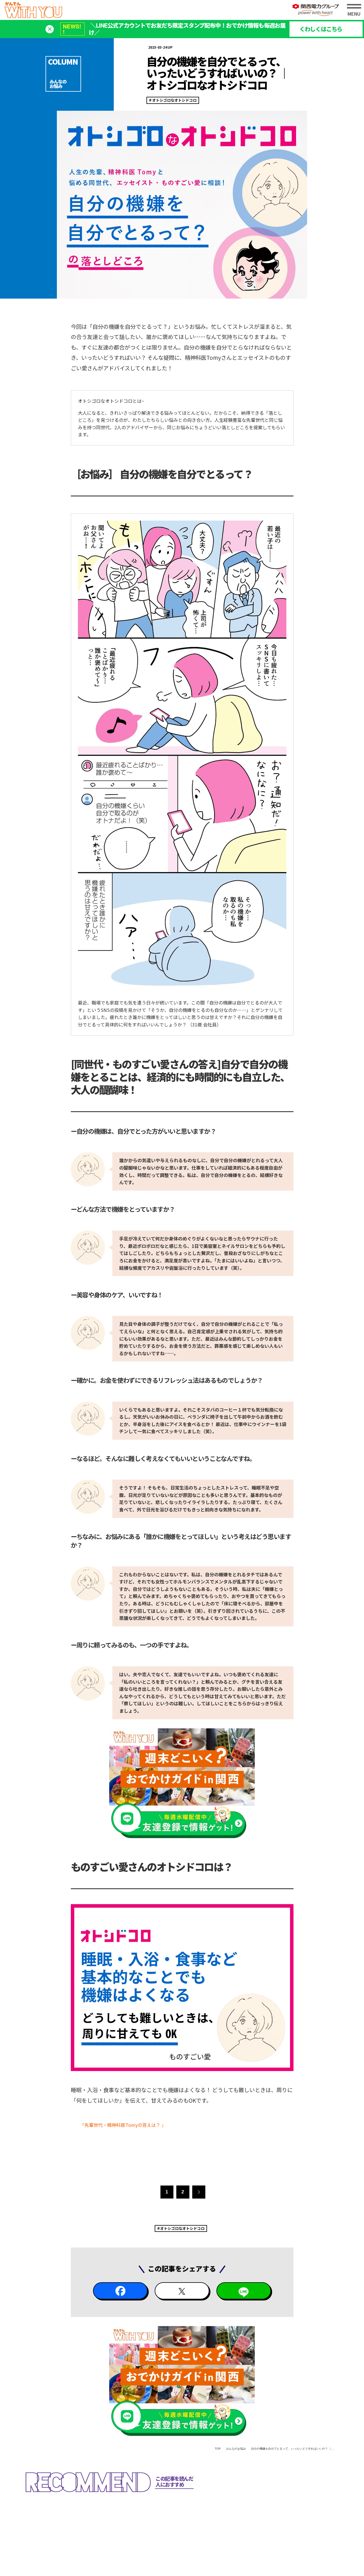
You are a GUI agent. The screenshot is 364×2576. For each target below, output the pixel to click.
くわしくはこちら (321, 29)
